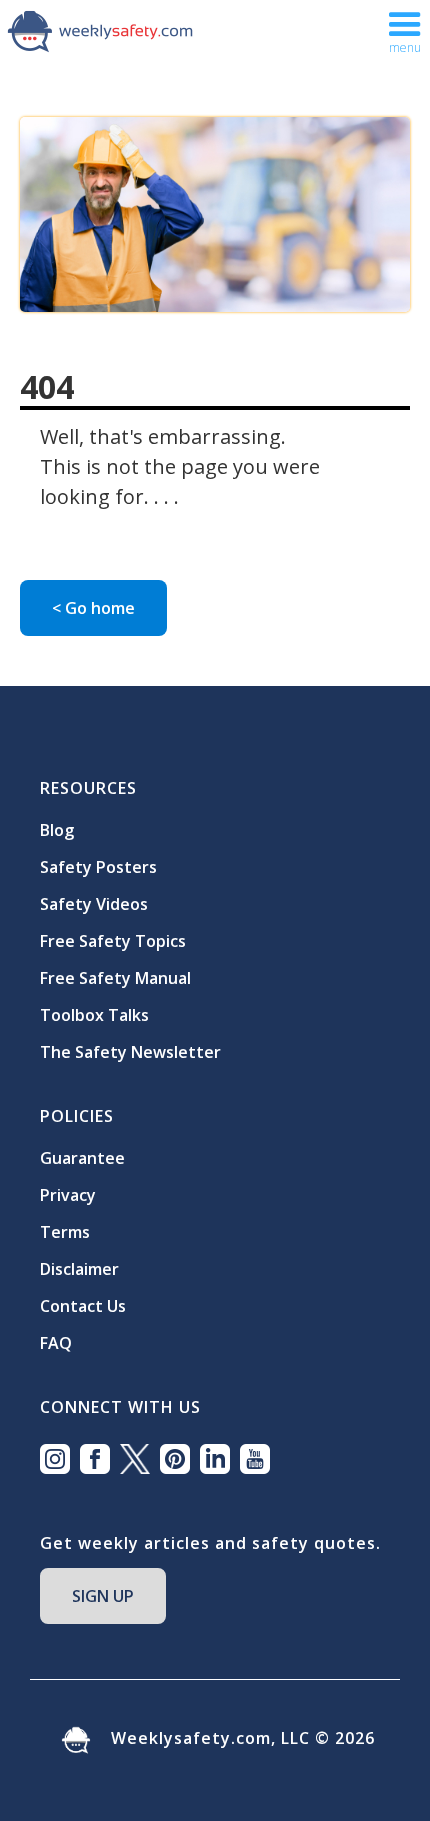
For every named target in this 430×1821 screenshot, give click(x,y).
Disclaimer (79, 1269)
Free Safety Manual (115, 978)
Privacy (68, 1195)
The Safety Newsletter (130, 1052)
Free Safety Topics (113, 941)
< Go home (93, 608)
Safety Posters (98, 867)
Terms (65, 1232)
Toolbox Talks (94, 1015)
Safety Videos (94, 904)
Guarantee (82, 1158)
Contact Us (83, 1306)
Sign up (103, 1596)
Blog (57, 830)
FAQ (56, 1343)
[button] (405, 30)
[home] (100, 30)
